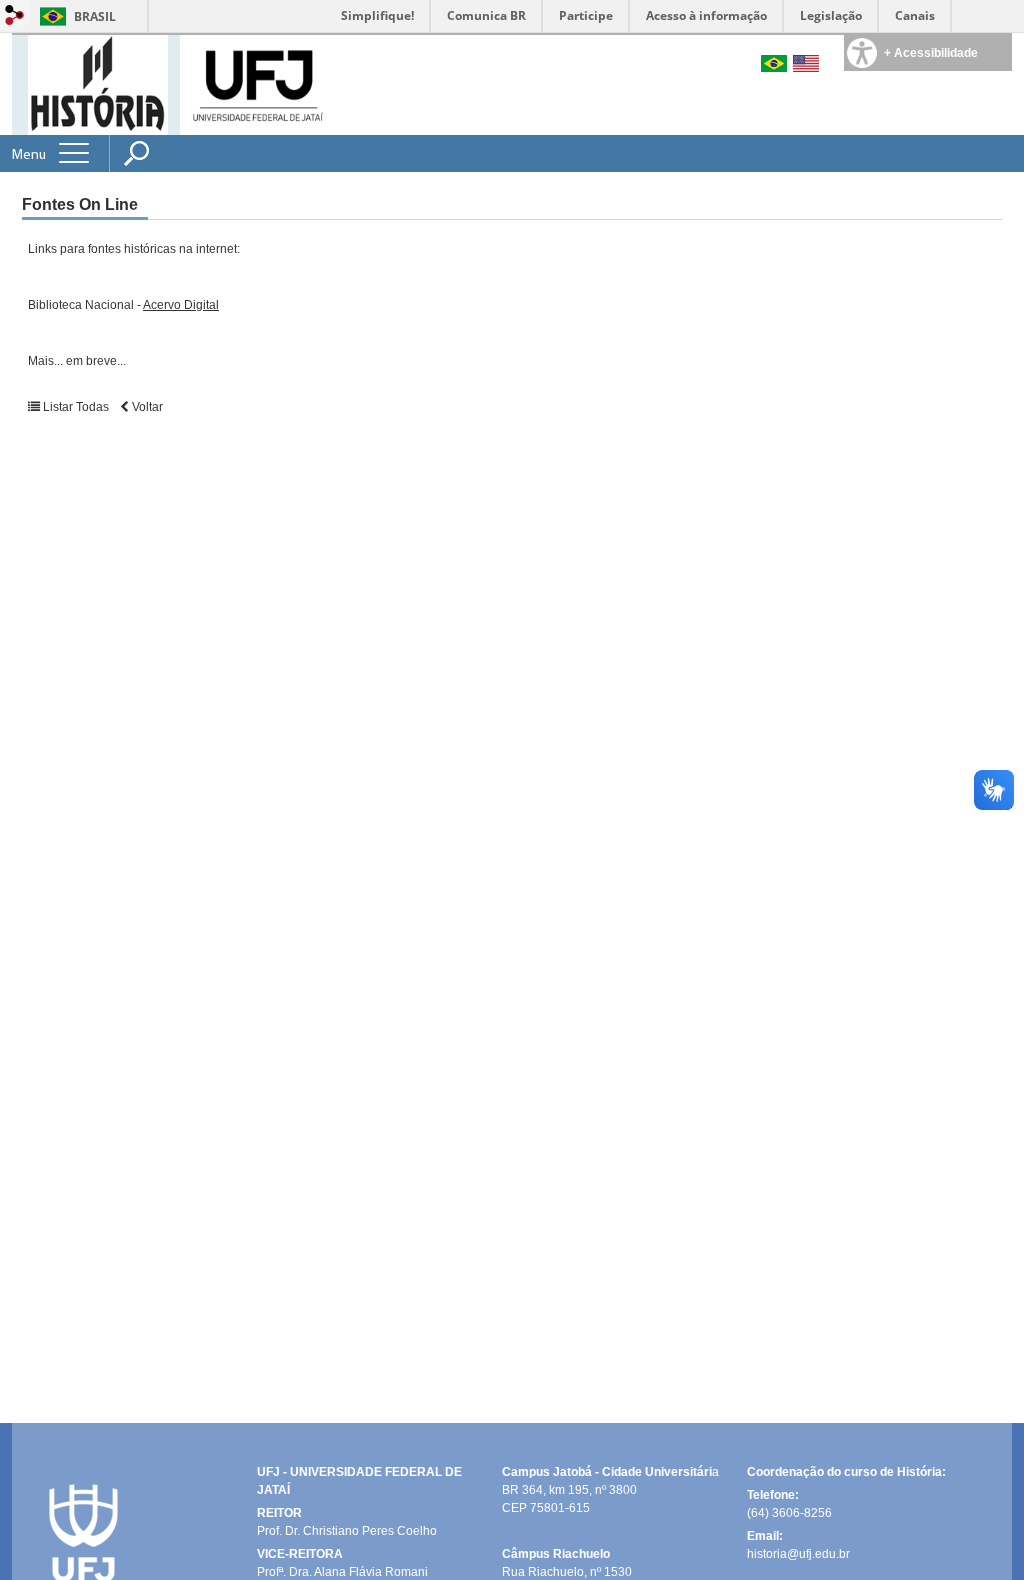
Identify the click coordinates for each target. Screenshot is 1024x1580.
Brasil (95, 16)
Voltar (146, 407)
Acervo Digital (181, 305)
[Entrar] (15, 16)
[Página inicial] (98, 83)
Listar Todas (76, 407)
